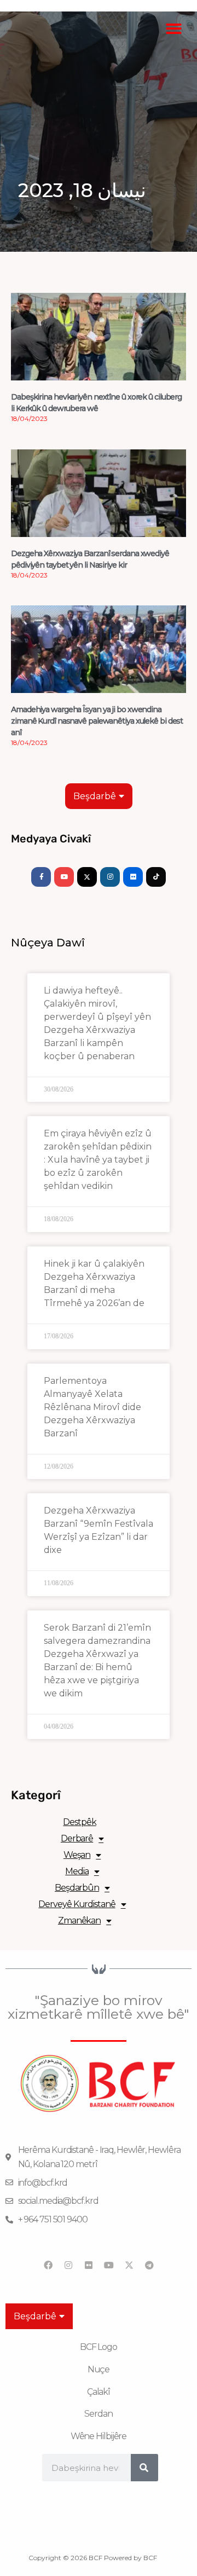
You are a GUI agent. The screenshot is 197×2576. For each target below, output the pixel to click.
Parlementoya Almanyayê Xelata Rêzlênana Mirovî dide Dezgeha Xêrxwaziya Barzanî (92, 1407)
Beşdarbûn (77, 1888)
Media (77, 1871)
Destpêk (79, 1822)
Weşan (77, 1855)
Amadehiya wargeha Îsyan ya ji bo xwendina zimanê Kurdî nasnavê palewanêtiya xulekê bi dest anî (97, 721)
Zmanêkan (79, 1921)
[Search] (144, 2468)
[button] (174, 29)
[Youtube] (64, 877)
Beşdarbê (95, 796)
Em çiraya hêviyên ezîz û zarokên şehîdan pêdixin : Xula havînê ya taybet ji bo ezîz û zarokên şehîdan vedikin (98, 1160)
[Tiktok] (156, 877)
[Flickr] (133, 877)
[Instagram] (110, 877)
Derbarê (77, 1838)
